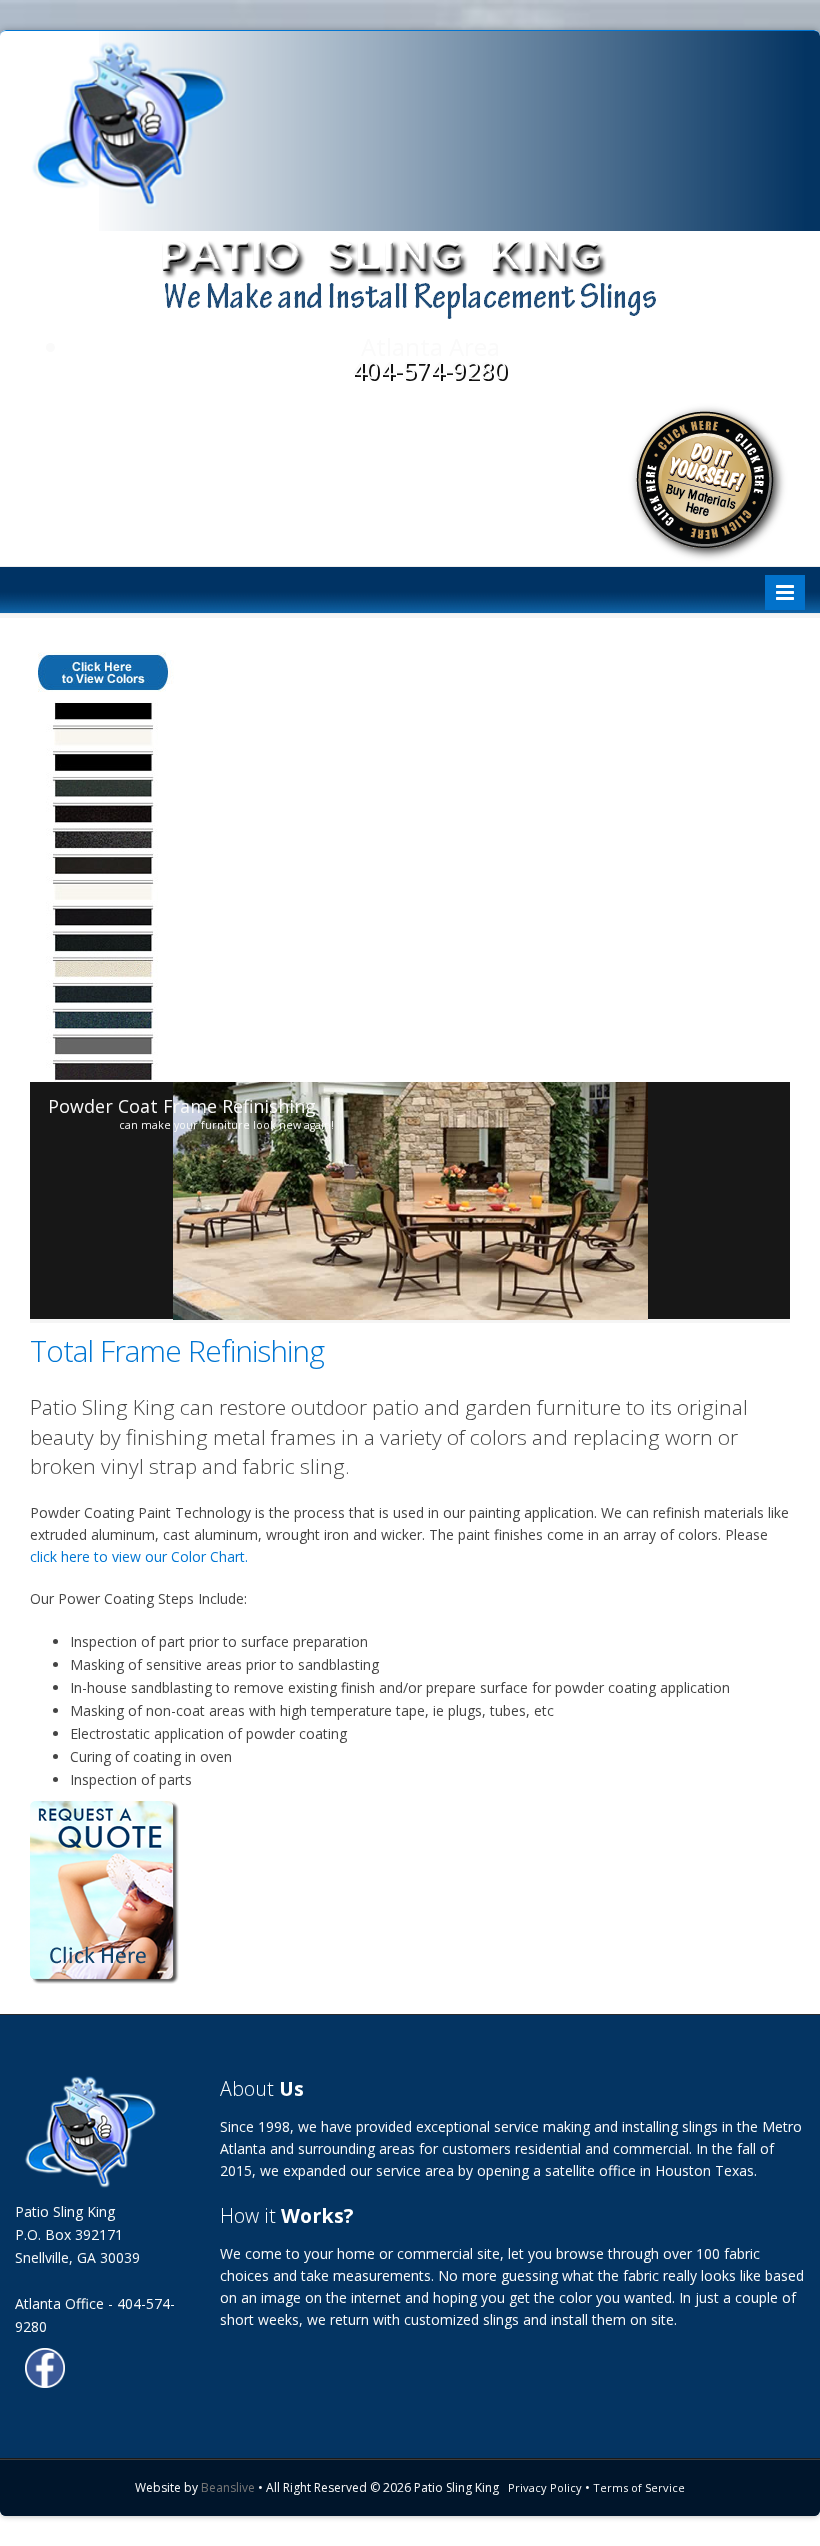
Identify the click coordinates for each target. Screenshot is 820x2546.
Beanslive (228, 2487)
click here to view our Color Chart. (139, 1556)
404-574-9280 (430, 369)
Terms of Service (639, 2487)
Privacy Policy (545, 2487)
